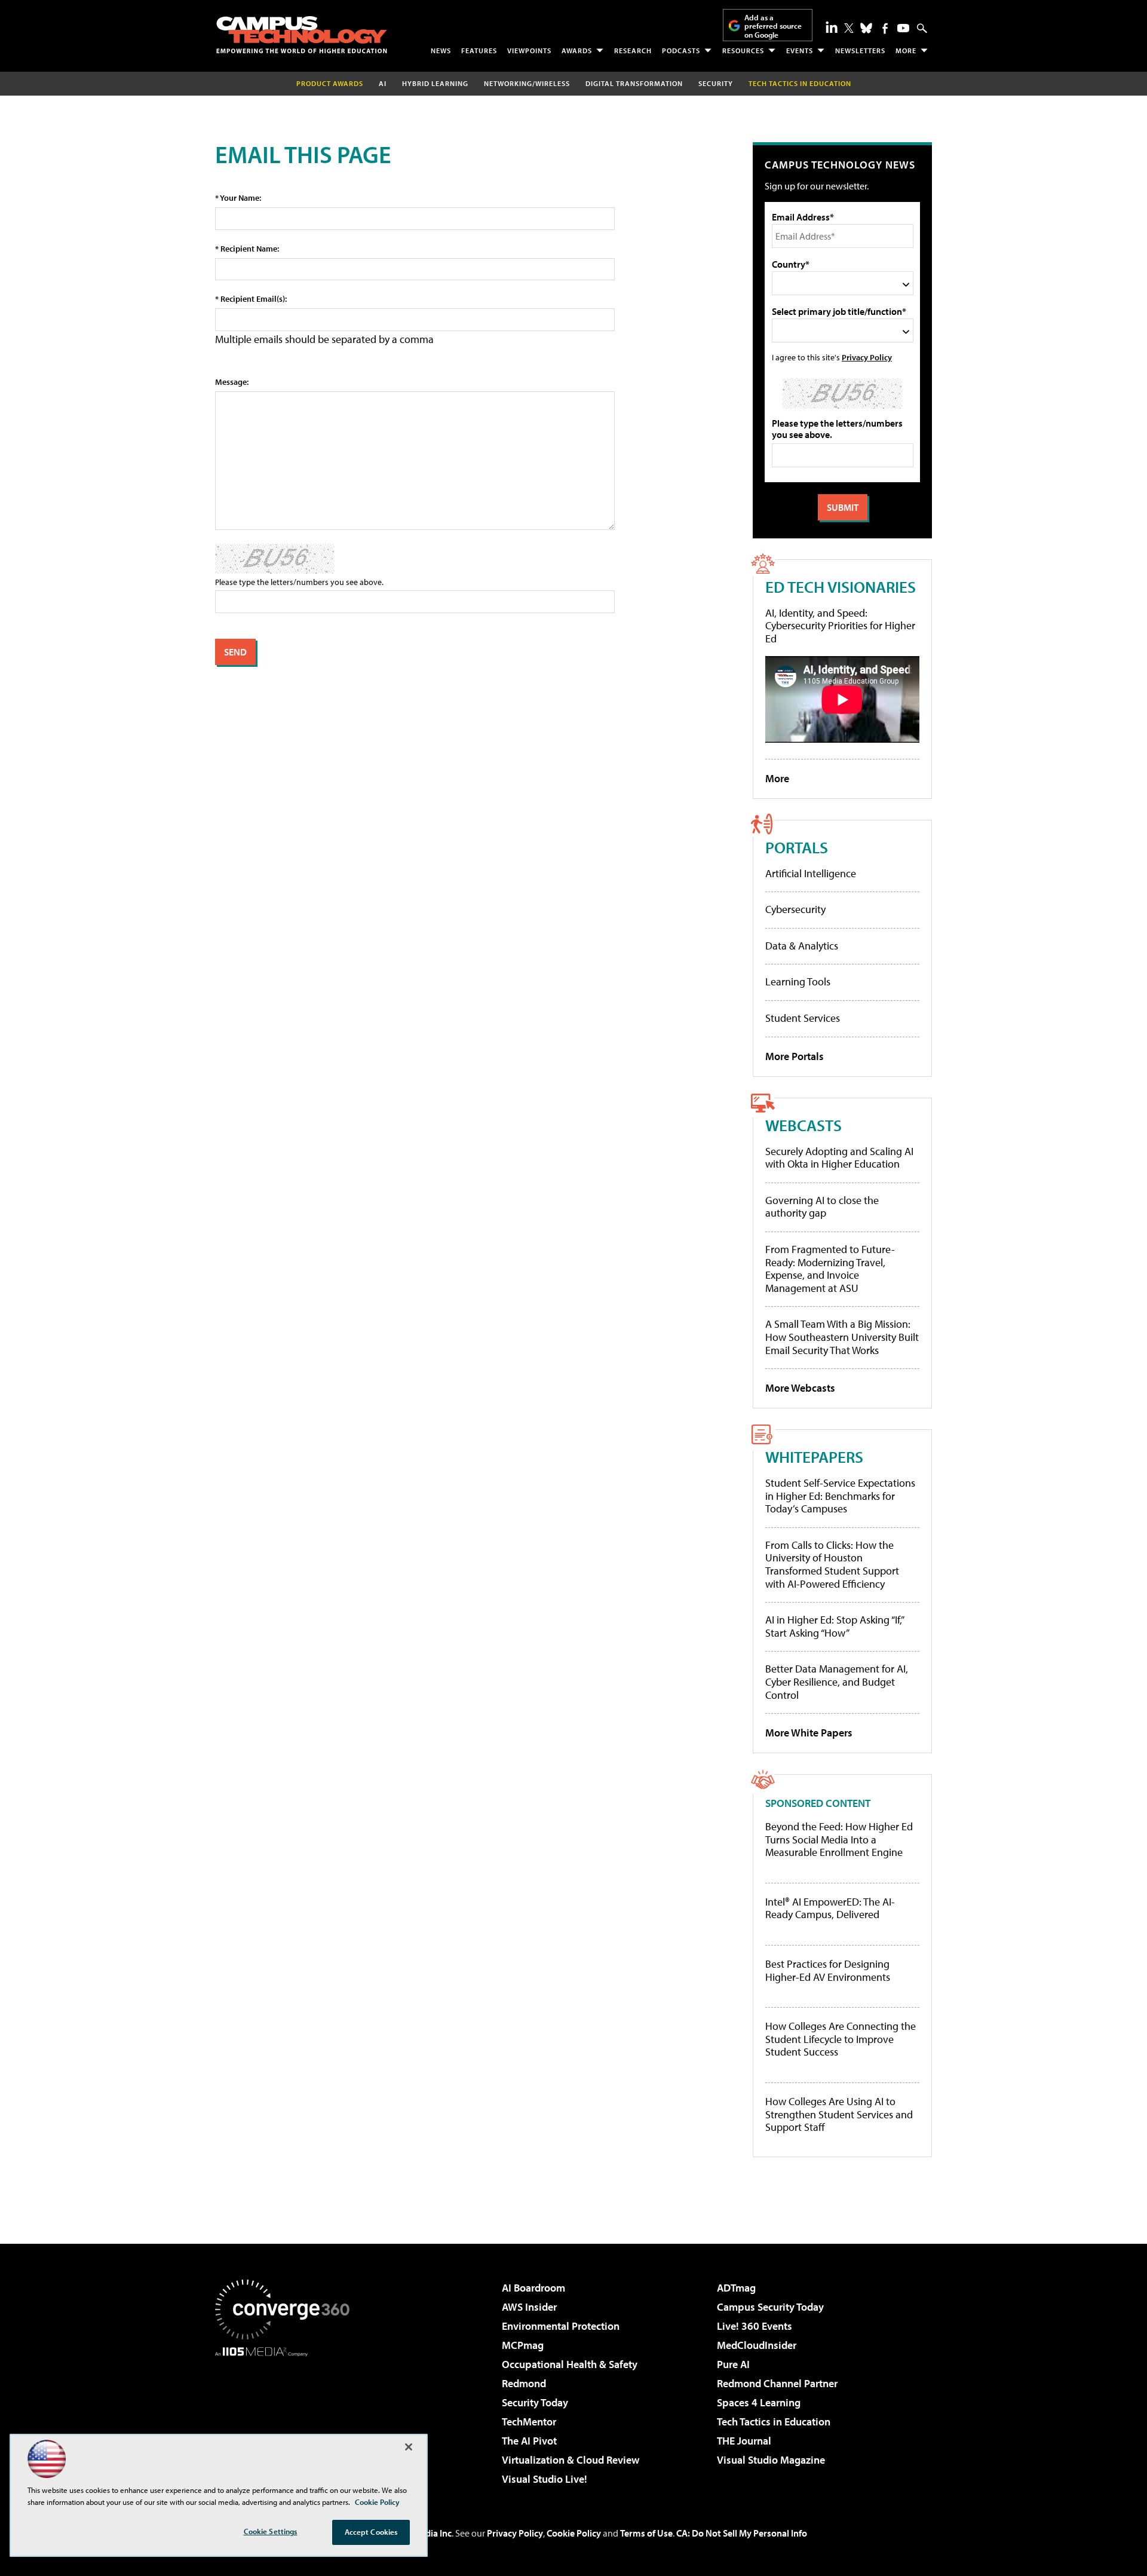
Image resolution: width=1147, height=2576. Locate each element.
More (906, 50)
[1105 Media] (287, 2418)
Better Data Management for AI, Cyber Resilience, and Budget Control (837, 1681)
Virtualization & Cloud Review (571, 2460)
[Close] (409, 2447)
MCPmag (523, 2345)
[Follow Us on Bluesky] (866, 28)
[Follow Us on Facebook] (885, 28)
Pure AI (733, 2364)
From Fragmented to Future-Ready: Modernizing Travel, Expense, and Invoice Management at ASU (830, 1269)
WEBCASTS (803, 1125)
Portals (797, 847)
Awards (577, 50)
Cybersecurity (795, 909)
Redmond (524, 2383)
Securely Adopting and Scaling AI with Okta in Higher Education (839, 1158)
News (441, 50)
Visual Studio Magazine (771, 2460)
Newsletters (860, 50)
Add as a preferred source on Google (773, 26)
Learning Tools (798, 981)
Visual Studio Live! (545, 2479)
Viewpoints (529, 50)
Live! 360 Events (755, 2326)
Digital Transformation (634, 83)
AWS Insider (529, 2307)
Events (800, 50)
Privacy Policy (867, 357)
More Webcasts (800, 1388)
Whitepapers (814, 1457)
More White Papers (809, 1733)
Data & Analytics (802, 946)
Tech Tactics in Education (774, 2422)
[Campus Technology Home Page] (302, 35)
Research (633, 50)
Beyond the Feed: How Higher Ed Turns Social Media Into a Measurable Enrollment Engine (839, 1840)
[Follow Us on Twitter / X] (849, 28)
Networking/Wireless (527, 83)
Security (716, 83)
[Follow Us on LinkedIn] (832, 27)
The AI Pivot (529, 2441)
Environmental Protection (561, 2326)
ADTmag (736, 2288)
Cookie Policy (574, 2533)
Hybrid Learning (435, 83)
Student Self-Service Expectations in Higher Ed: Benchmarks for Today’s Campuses (840, 1496)
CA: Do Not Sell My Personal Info (742, 2533)
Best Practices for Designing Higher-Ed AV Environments (828, 1970)
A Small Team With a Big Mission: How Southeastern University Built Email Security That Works (842, 1337)
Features (479, 50)
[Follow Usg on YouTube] (903, 28)
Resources (743, 50)
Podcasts (681, 50)
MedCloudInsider (757, 2345)
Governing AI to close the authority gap (822, 1207)
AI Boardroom (533, 2288)
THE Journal (744, 2441)
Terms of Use (646, 2533)
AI (383, 83)
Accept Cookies (371, 2532)
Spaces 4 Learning (759, 2402)
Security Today (535, 2402)
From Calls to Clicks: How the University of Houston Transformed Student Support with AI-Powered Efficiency (832, 1564)
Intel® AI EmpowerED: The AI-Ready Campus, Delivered (830, 1908)
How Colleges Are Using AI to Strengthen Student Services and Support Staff (839, 2114)
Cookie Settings (271, 2531)
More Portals (795, 1056)
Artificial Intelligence (811, 873)
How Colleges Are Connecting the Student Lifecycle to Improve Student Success (841, 2039)
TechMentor (529, 2422)
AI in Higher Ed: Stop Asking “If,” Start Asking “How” (834, 1626)
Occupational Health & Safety (570, 2364)
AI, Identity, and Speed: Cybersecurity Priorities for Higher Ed (840, 626)
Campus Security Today (770, 2307)
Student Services (803, 1018)
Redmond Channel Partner (777, 2383)
